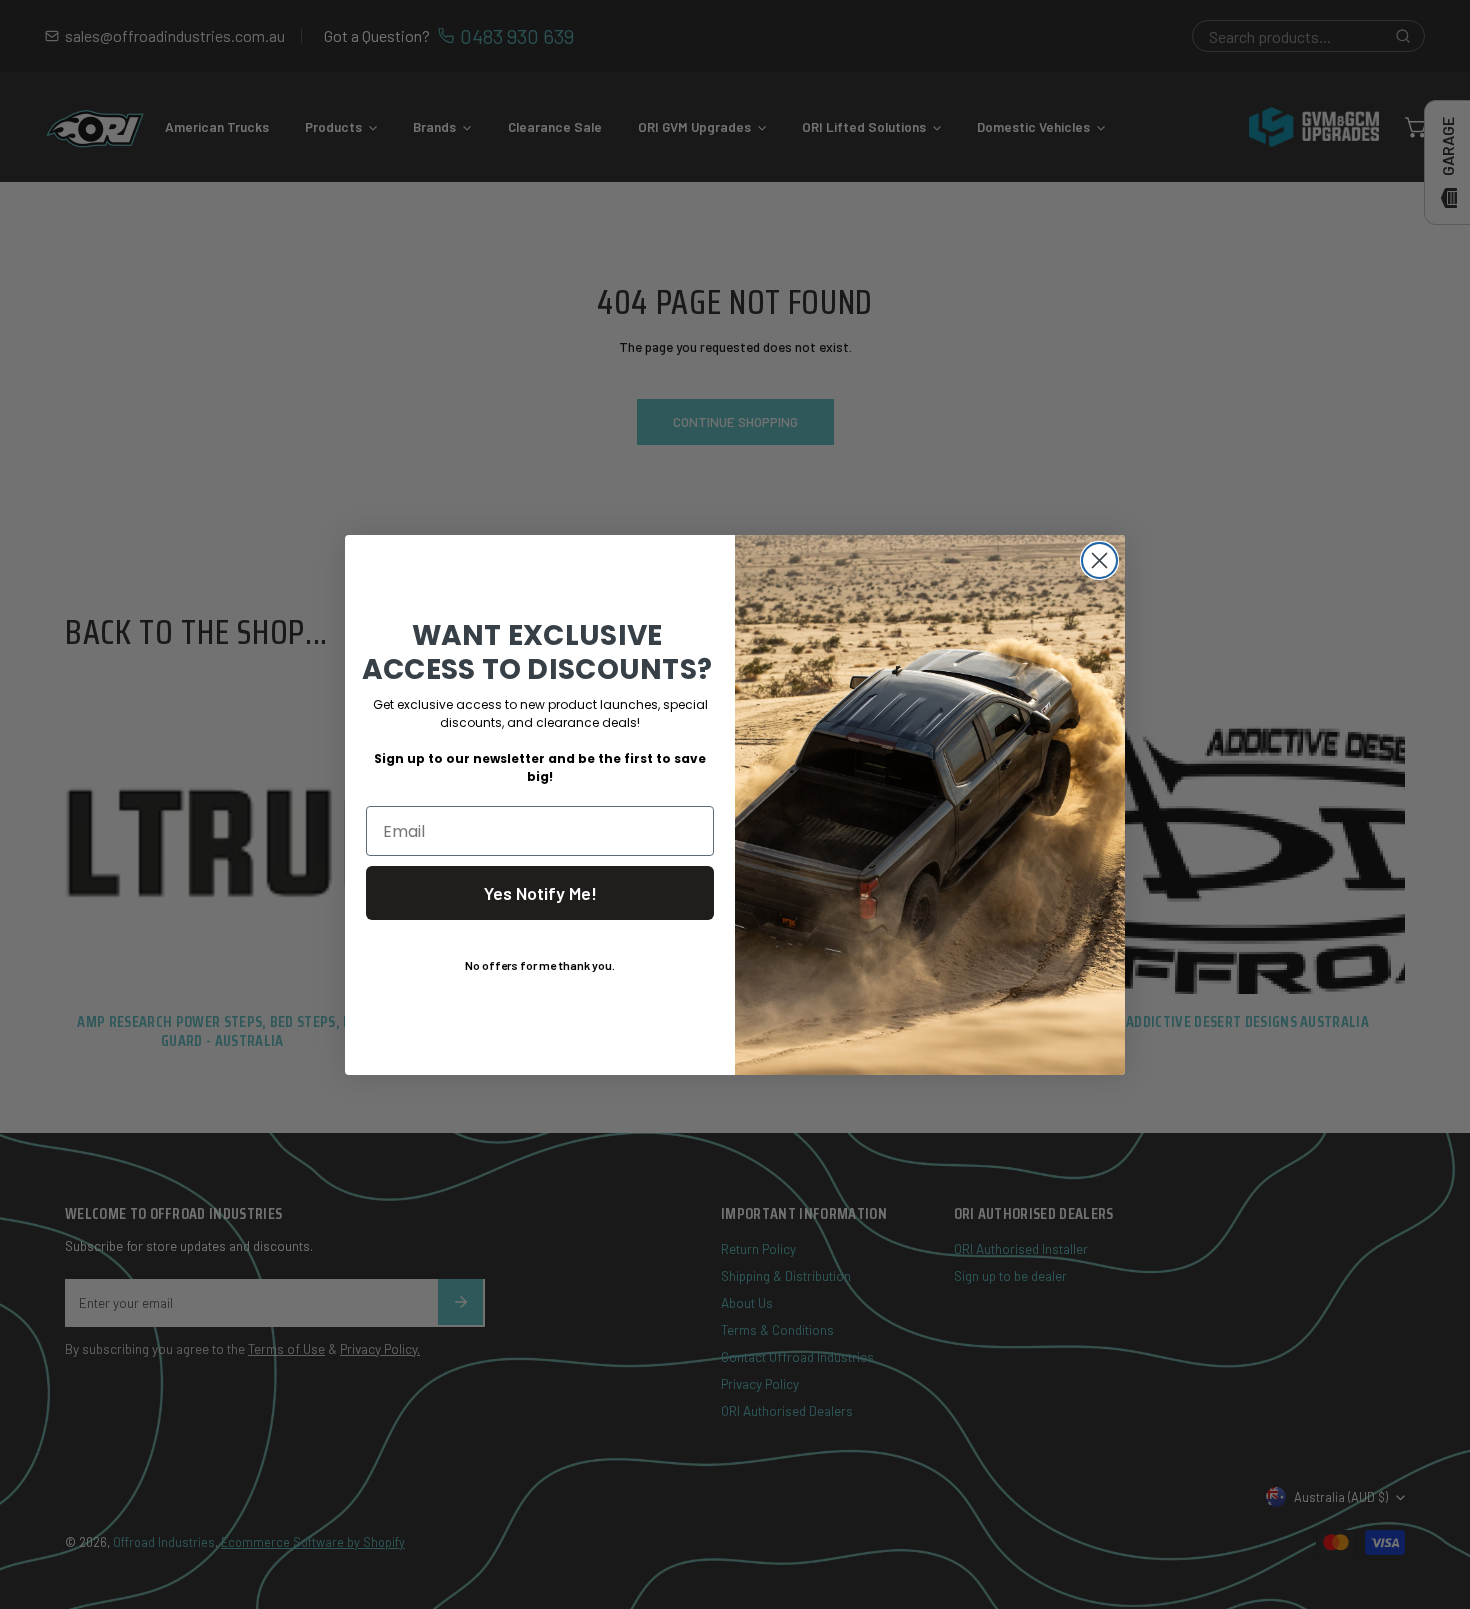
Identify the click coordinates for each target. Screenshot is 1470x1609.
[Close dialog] (1099, 560)
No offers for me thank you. (540, 965)
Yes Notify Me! (540, 893)
